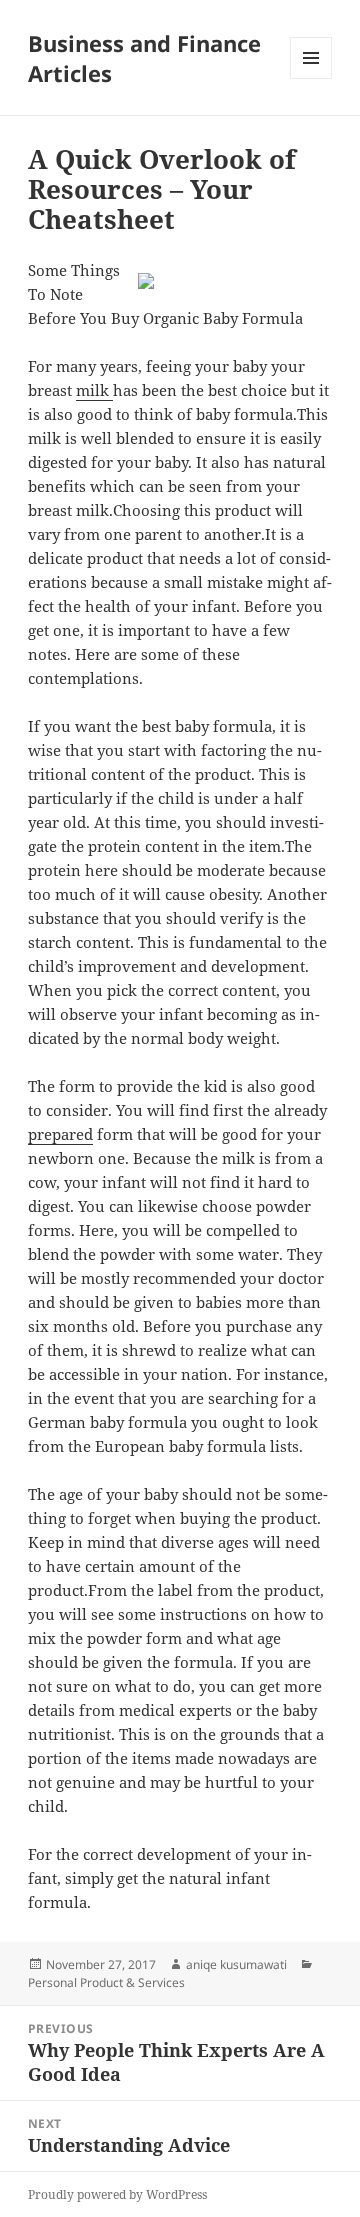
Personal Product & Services (106, 1982)
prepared (60, 1134)
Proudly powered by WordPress (117, 2194)
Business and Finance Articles (144, 58)
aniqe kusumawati (236, 1964)
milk (94, 390)
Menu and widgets (311, 78)
